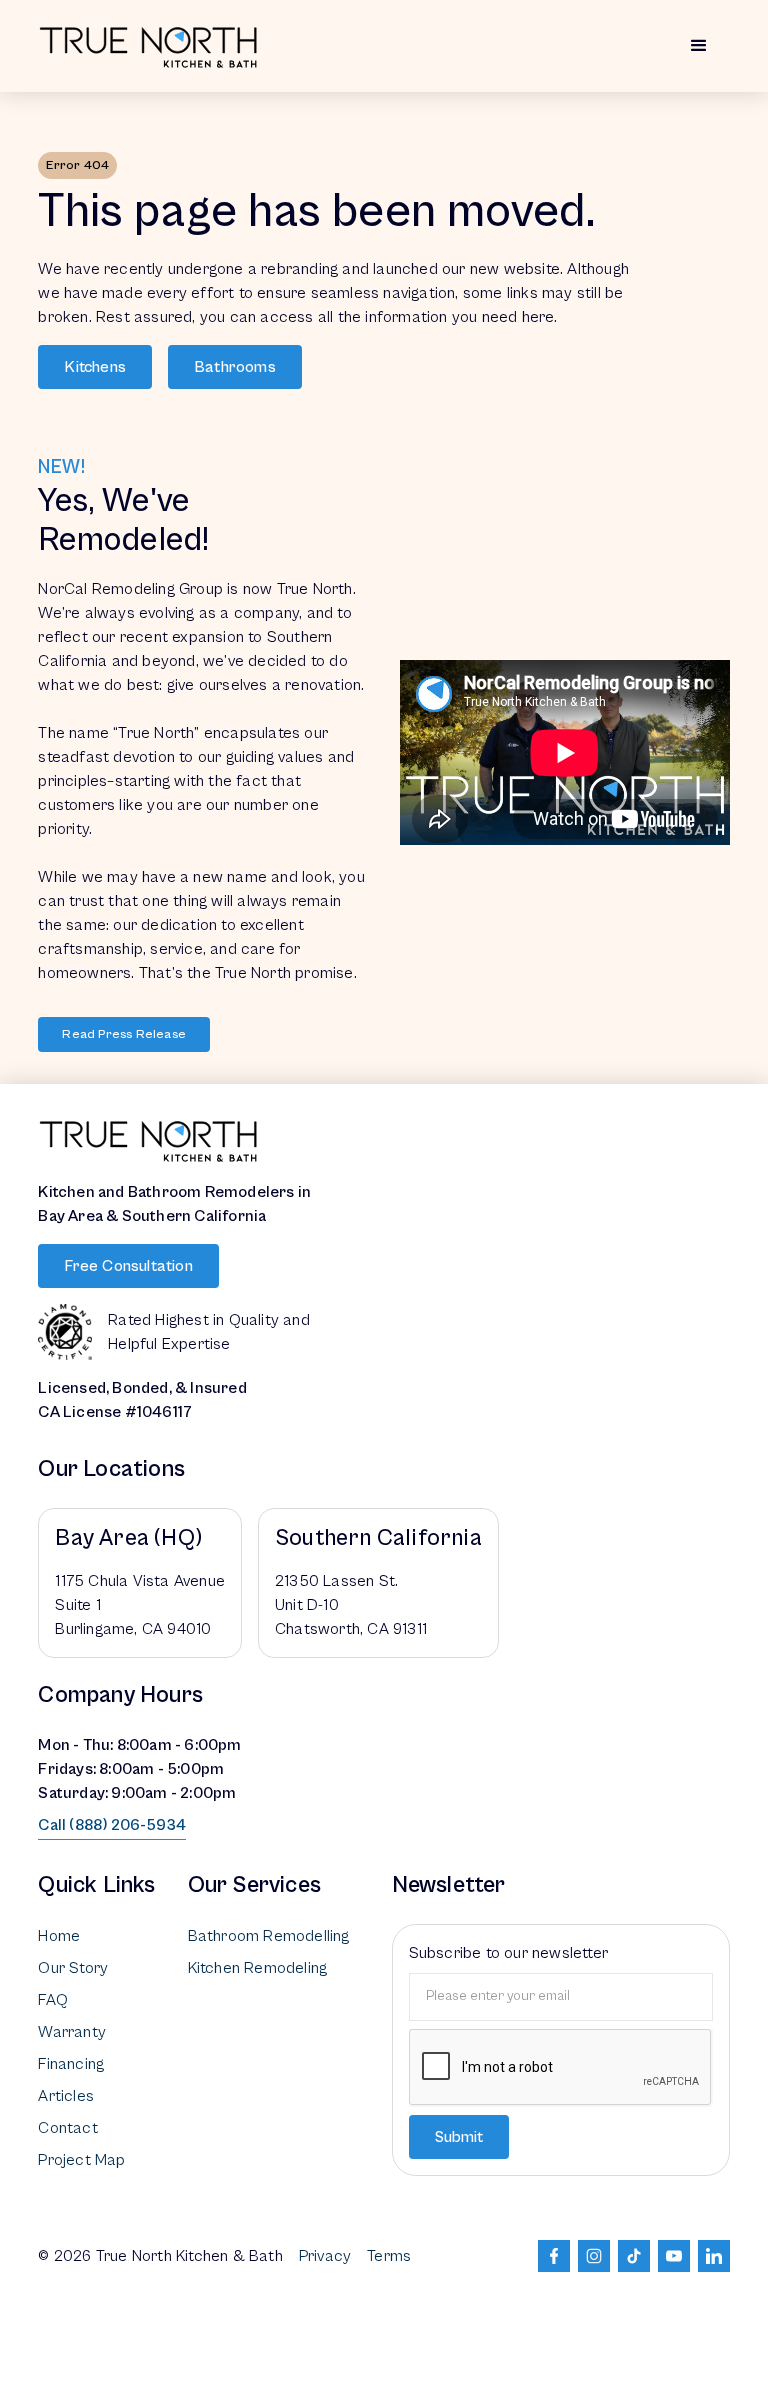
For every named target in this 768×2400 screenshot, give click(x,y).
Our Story (73, 1968)
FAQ (53, 2000)
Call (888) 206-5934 (112, 1825)
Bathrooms (235, 367)
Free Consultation (128, 1266)
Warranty (72, 2032)
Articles (66, 2096)
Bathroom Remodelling (269, 1936)
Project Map (81, 2160)
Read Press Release (124, 1034)
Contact (67, 2128)
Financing (71, 2064)
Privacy (325, 2256)
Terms (389, 2256)
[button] (699, 46)
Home (59, 1936)
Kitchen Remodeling (258, 1968)
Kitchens (95, 367)
